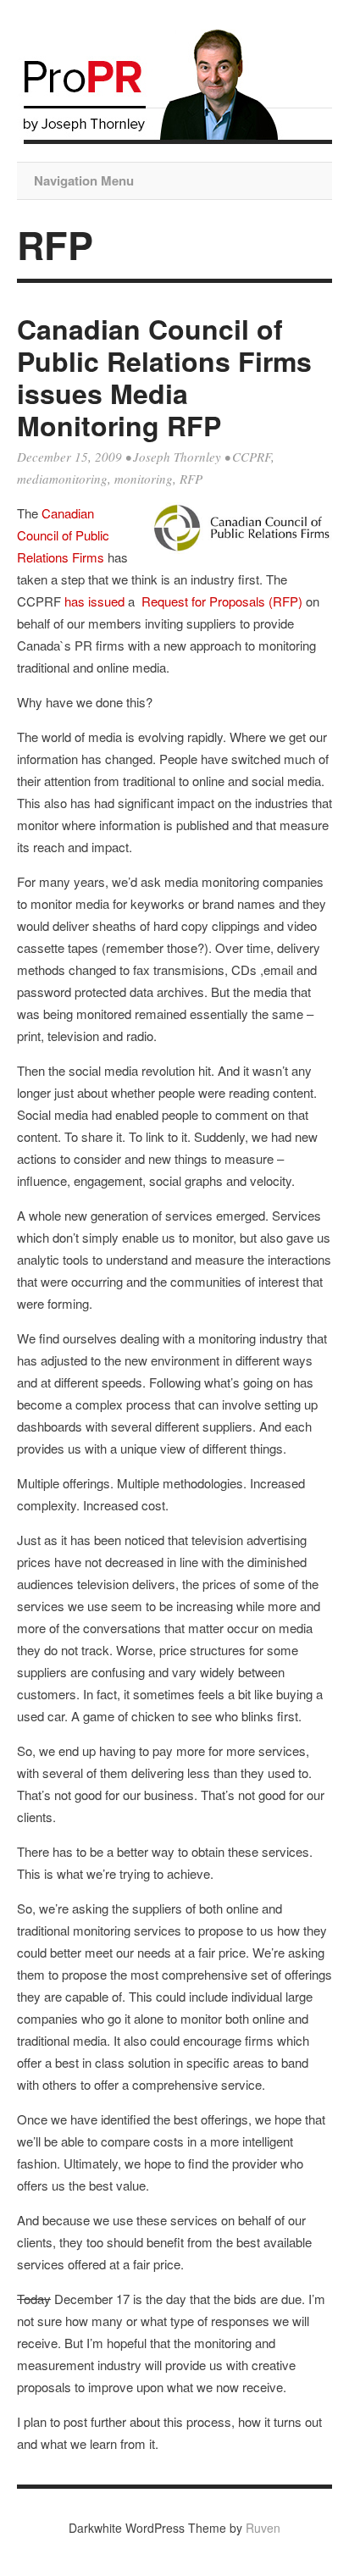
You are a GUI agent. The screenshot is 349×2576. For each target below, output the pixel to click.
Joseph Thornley (177, 457)
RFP (191, 479)
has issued (94, 601)
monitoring (144, 479)
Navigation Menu (84, 180)
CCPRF (252, 457)
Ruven (263, 2528)
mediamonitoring (62, 479)
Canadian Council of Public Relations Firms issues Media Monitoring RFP (164, 377)
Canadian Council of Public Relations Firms (63, 535)
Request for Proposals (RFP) (222, 601)
